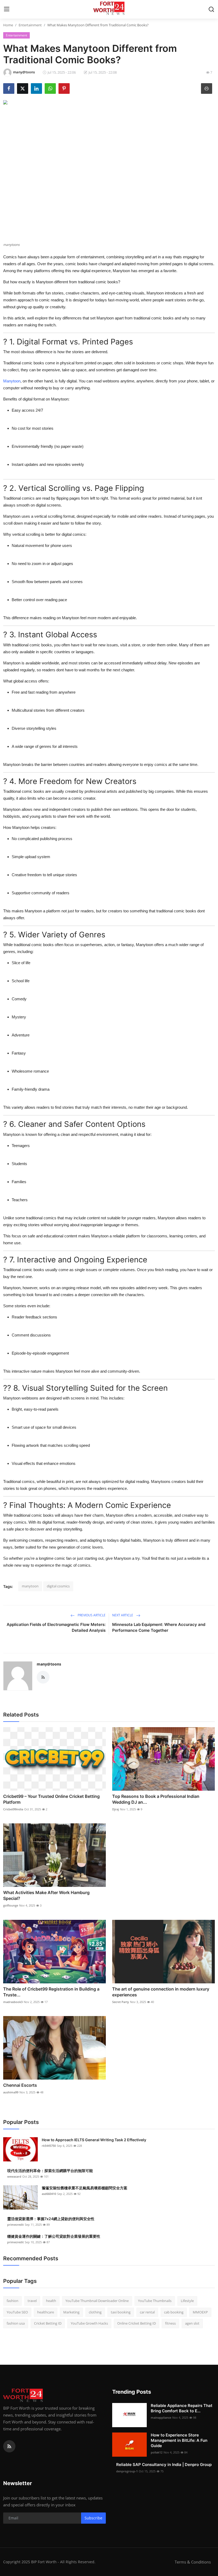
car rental (147, 2312)
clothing (95, 2312)
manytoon (30, 1586)
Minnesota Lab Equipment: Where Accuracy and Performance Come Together (159, 1627)
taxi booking (121, 2312)
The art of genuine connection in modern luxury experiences (161, 1992)
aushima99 (11, 2092)
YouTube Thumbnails (155, 2301)
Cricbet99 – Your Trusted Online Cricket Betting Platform (51, 1799)
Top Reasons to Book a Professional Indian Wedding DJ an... (156, 1799)
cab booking (174, 2312)
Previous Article (91, 1615)
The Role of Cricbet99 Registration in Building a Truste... (51, 1992)
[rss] (9, 2446)
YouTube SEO (17, 2312)
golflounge (11, 1905)
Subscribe (93, 2518)
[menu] (7, 9)
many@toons (49, 1664)
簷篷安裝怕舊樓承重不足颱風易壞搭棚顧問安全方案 (85, 2188)
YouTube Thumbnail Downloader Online (97, 2301)
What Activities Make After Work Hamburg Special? (46, 1895)
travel (32, 2301)
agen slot (192, 2323)
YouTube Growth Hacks (89, 2323)
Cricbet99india (13, 1809)
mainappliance (161, 2417)
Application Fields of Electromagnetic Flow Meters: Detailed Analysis (56, 1627)
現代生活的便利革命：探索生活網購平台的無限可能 (50, 2171)
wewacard (14, 2176)
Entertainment (30, 25)
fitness (170, 2323)
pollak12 (157, 2452)
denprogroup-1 (127, 2471)
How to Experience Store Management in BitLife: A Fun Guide (179, 2440)
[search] (211, 9)
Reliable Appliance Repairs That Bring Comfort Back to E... (182, 2408)
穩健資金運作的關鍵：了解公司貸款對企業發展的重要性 (54, 2236)
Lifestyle (187, 2301)
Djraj (116, 1809)
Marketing (71, 2312)
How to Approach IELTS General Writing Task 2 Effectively (94, 2140)
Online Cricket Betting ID (137, 2323)
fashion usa (16, 2323)
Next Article (123, 1615)
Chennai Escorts (20, 2085)
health (51, 2301)
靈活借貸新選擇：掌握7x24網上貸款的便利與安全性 (51, 2219)
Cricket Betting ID (48, 2323)
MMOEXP (200, 2312)
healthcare (46, 2312)
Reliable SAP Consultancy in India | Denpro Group (164, 2465)
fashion (12, 2301)
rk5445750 (49, 2146)
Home (8, 25)
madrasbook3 (13, 2002)
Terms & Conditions (193, 2562)
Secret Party (121, 2002)
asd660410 (49, 2194)
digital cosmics (58, 1586)
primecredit (15, 2225)
